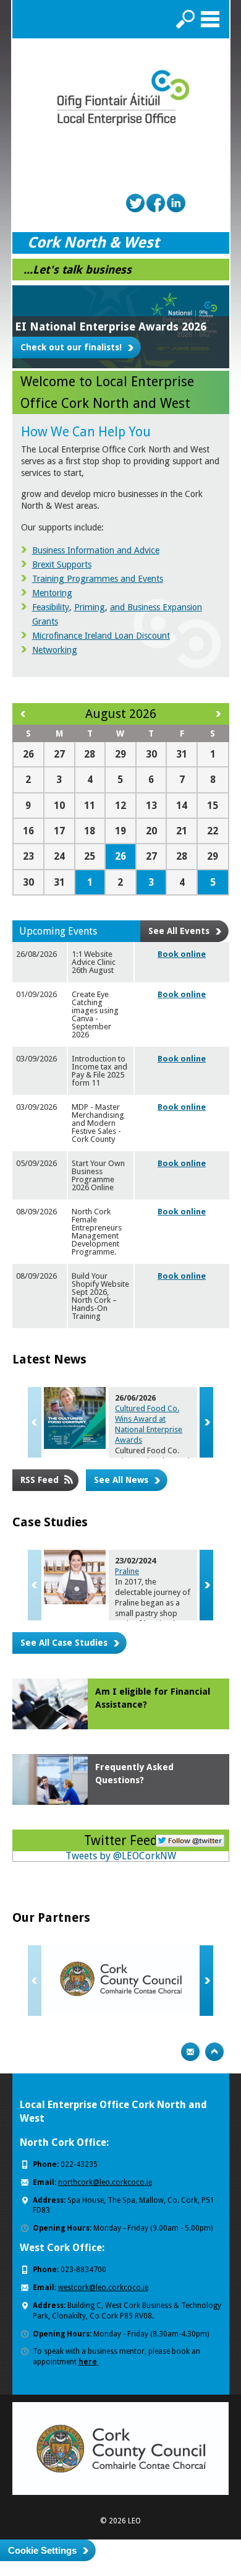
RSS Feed (40, 1480)
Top (214, 2052)
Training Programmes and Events (98, 579)
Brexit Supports (62, 564)
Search (185, 19)
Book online (182, 954)
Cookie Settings (42, 2550)
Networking (55, 650)
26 (120, 856)
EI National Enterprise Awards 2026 (111, 326)
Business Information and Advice (96, 550)
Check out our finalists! (71, 347)
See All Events (179, 931)
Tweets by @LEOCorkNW (121, 1856)
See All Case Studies (64, 1643)
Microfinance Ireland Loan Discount (101, 636)
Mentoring (52, 593)
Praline (127, 1571)
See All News (121, 1480)
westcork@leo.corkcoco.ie (103, 2288)
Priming (90, 607)
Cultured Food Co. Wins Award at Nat (149, 1424)
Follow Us (190, 1839)
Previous (35, 1422)
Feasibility (51, 607)
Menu (210, 19)
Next (206, 1422)
